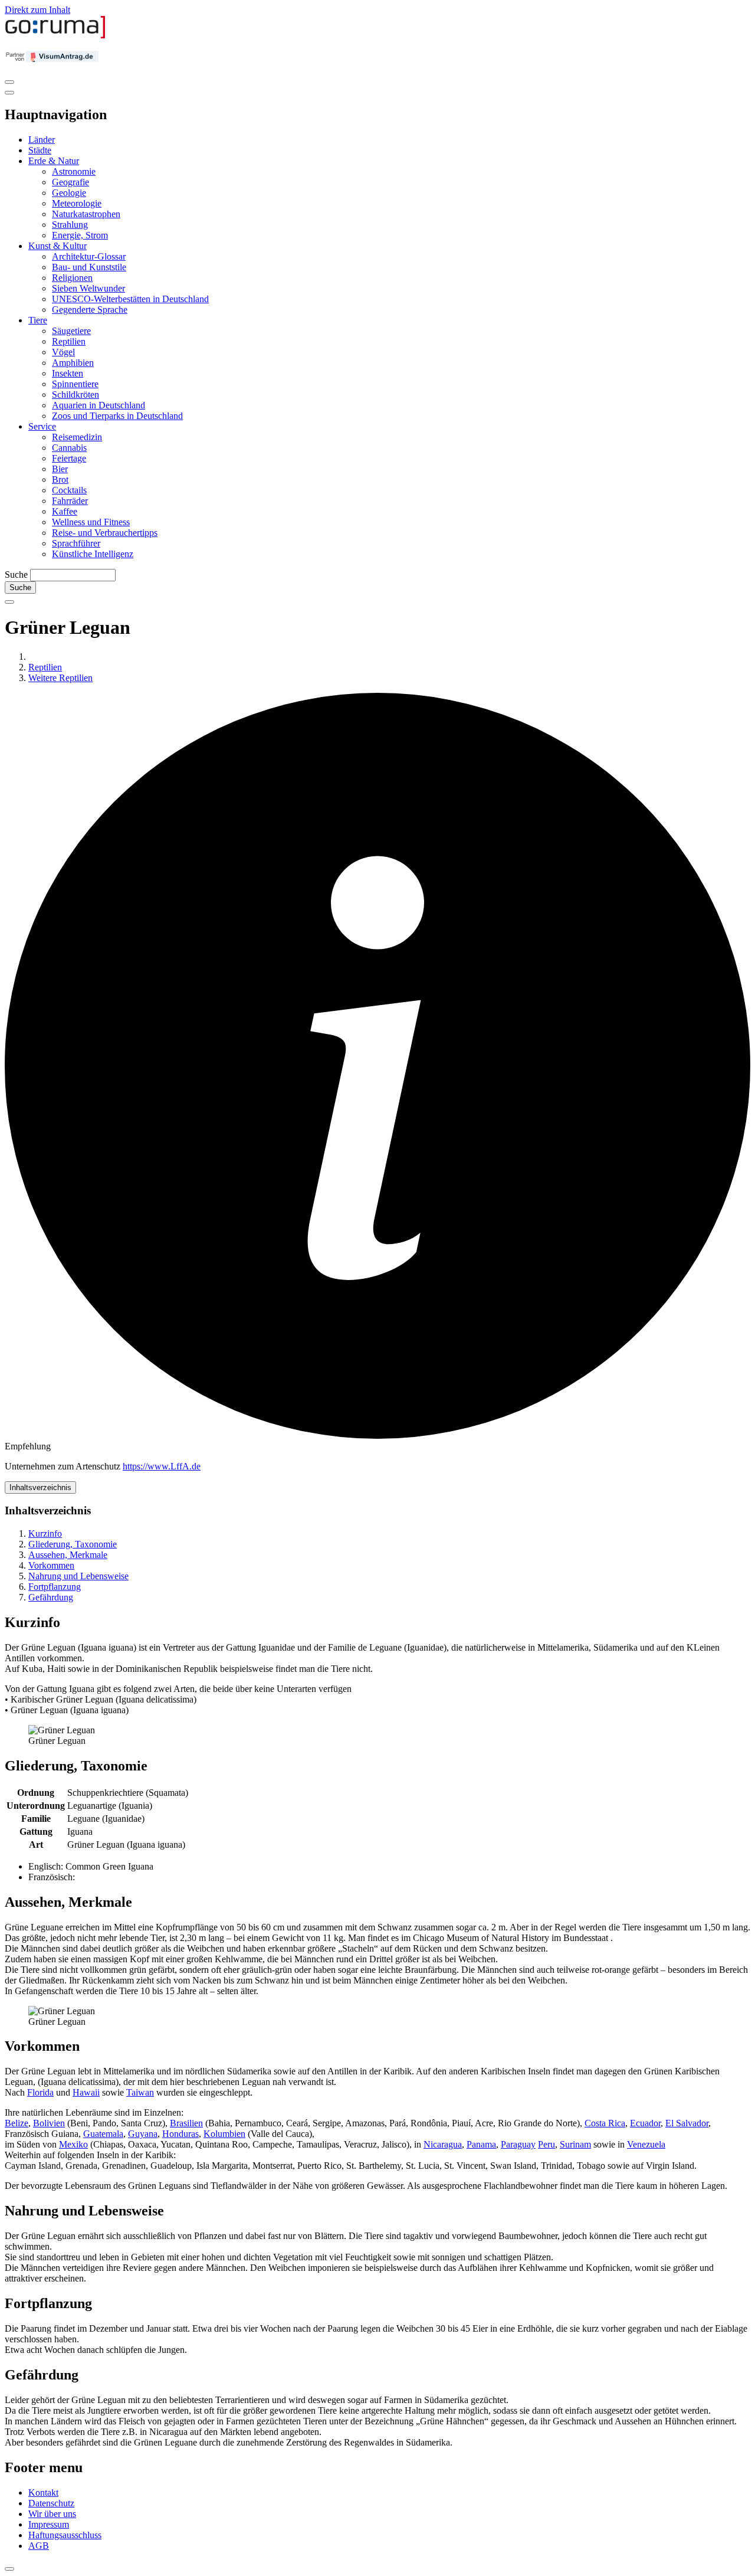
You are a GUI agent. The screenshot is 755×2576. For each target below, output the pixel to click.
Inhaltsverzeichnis (40, 1487)
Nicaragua (443, 2144)
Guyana (143, 2134)
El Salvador (687, 2123)
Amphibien (73, 363)
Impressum (49, 2524)
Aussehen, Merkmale (68, 1555)
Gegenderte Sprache (90, 310)
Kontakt (43, 2492)
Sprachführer (76, 543)
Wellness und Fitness (91, 522)
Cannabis (69, 448)
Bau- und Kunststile (89, 267)
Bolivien (49, 2123)
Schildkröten (75, 395)
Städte (40, 150)
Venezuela (646, 2144)
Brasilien (186, 2123)
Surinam (575, 2144)
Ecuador (645, 2123)
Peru (546, 2144)
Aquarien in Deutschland (99, 405)
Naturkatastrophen (86, 214)
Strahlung (70, 225)
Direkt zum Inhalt (37, 10)
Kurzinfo (45, 1534)
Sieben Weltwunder (88, 288)
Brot (60, 479)
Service (42, 426)
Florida (40, 2092)
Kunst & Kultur (58, 246)
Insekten (68, 373)
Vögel (63, 352)
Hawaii (86, 2092)
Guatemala (103, 2134)
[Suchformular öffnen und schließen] (9, 602)
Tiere (38, 320)
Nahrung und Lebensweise (78, 1576)
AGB (39, 2546)
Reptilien (69, 341)
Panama (481, 2144)
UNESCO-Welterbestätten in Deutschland (130, 299)
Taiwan (140, 2092)
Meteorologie (77, 203)
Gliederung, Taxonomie (73, 1544)
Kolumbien (224, 2134)
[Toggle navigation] (9, 82)
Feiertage (69, 458)
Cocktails (69, 490)
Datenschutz (51, 2503)
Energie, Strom (80, 235)
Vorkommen (51, 1565)
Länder (42, 140)
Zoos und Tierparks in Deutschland (117, 416)
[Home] (55, 36)
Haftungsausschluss (65, 2535)
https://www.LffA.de (162, 1466)
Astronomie (74, 171)
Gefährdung (51, 1597)
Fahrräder (70, 501)
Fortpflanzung (55, 1587)
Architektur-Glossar (89, 256)
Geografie (70, 182)
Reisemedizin (77, 437)
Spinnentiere (75, 384)
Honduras (180, 2134)
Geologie (69, 193)
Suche (16, 575)
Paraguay (518, 2144)
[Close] (9, 93)
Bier (60, 469)
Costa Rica (605, 2123)
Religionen (72, 278)
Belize (17, 2123)
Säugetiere (71, 331)
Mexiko (73, 2144)
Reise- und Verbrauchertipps (105, 533)
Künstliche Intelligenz (93, 554)
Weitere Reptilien (60, 678)
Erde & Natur (54, 161)
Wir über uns (52, 2514)
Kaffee (65, 511)
